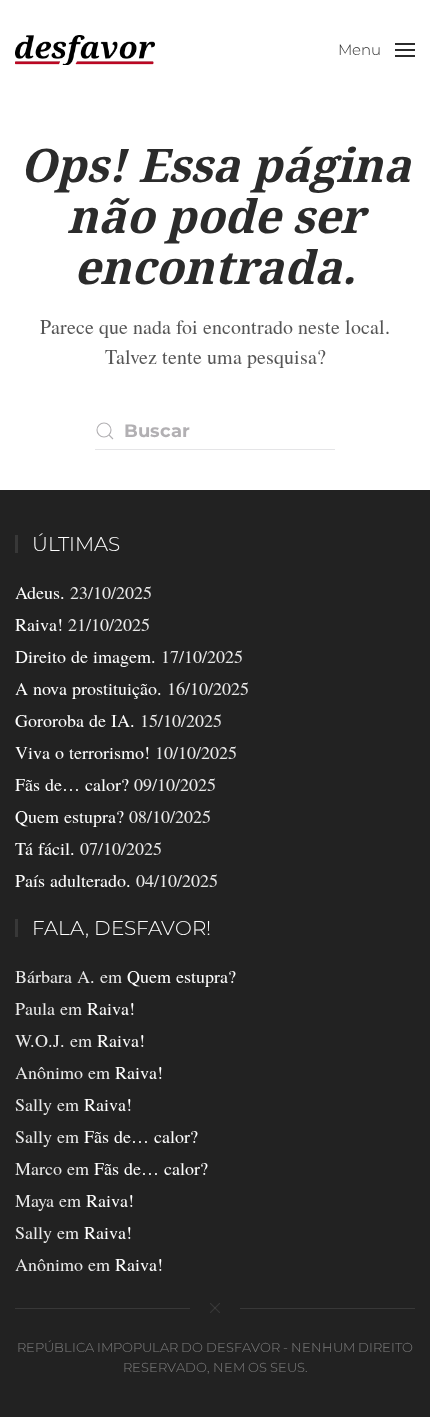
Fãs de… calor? (72, 784)
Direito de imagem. (85, 656)
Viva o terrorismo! (82, 752)
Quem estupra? (69, 816)
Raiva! (39, 624)
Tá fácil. (45, 848)
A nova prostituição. (88, 688)
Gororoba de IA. (75, 720)
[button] (376, 50)
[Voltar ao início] (85, 50)
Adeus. (40, 592)
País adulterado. (73, 880)
